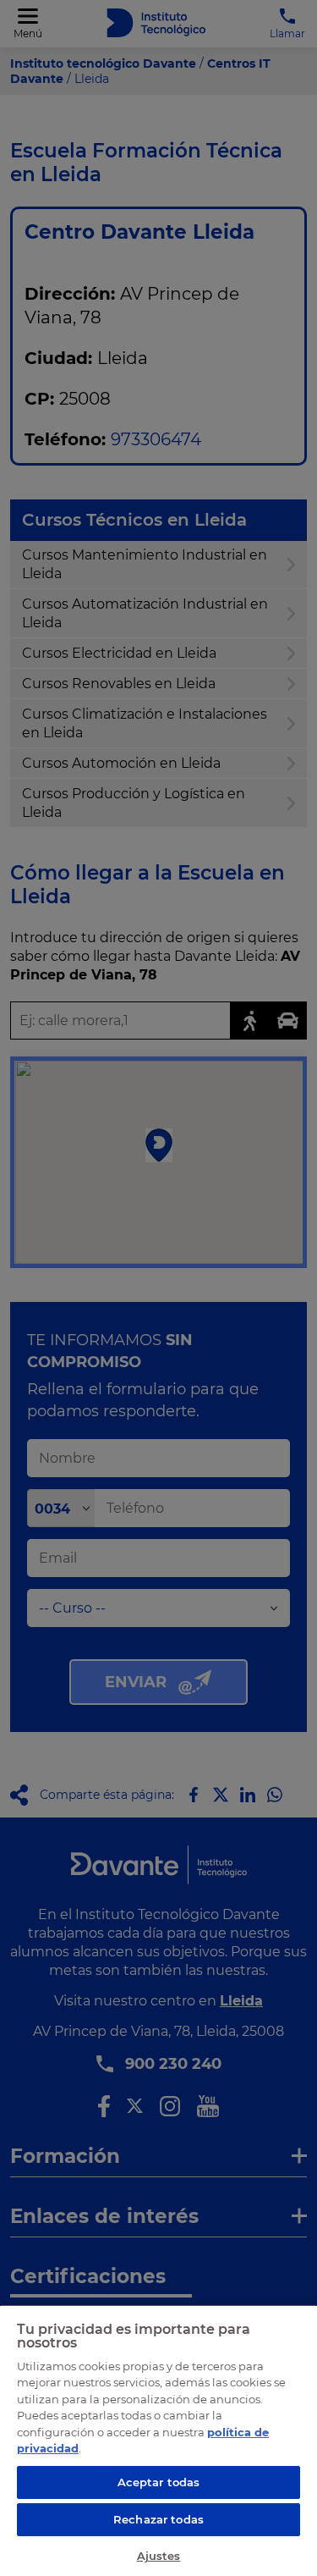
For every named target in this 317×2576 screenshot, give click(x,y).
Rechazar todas (158, 2519)
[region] (158, 2440)
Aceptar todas (159, 2482)
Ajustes (159, 2556)
